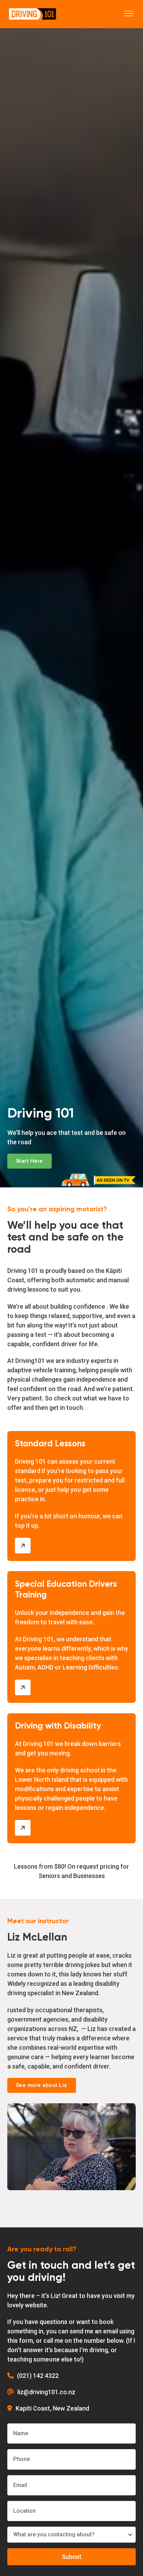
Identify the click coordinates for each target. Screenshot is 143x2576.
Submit (72, 2557)
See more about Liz (42, 2085)
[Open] (129, 14)
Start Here (30, 1161)
